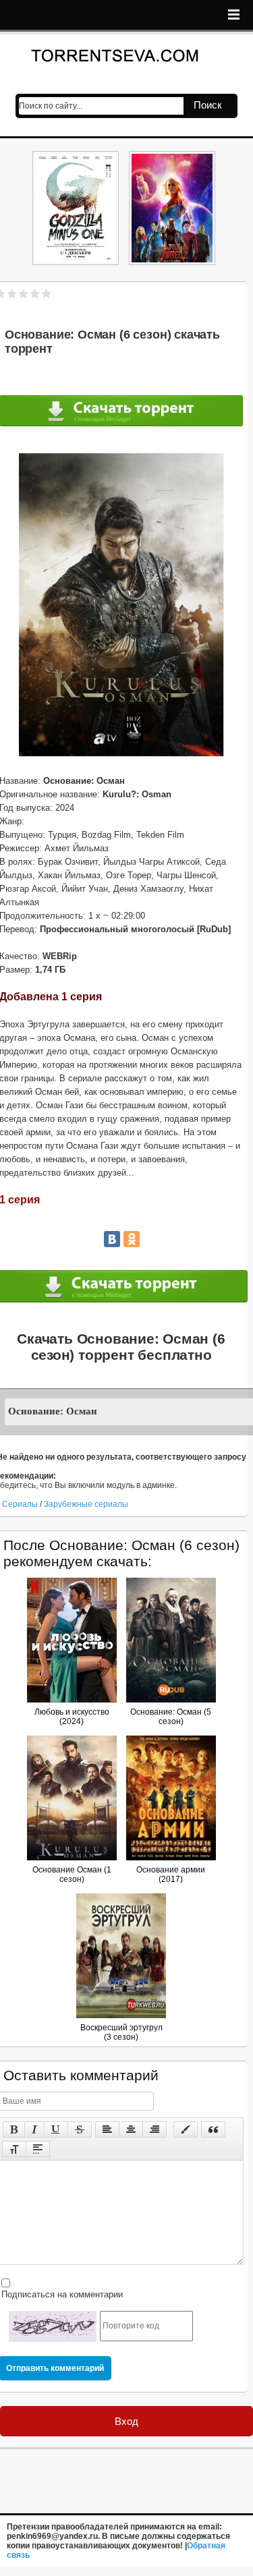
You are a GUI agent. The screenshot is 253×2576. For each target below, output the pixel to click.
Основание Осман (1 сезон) (72, 1874)
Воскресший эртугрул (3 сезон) (121, 2032)
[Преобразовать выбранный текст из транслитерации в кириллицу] (14, 2149)
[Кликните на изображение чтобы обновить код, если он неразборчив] (53, 2326)
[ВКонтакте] (112, 1239)
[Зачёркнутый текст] (80, 2129)
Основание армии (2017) (171, 1874)
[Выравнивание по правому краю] (154, 2129)
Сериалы (21, 1504)
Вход (126, 2421)
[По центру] (131, 2129)
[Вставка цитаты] (213, 2129)
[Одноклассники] (132, 1239)
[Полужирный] (14, 2129)
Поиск (208, 105)
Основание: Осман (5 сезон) (171, 1717)
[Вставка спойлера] (38, 2149)
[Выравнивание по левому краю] (107, 2129)
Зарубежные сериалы (86, 1504)
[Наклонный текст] (34, 2129)
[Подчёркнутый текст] (56, 2129)
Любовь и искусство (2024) (72, 1717)
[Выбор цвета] (186, 2129)
